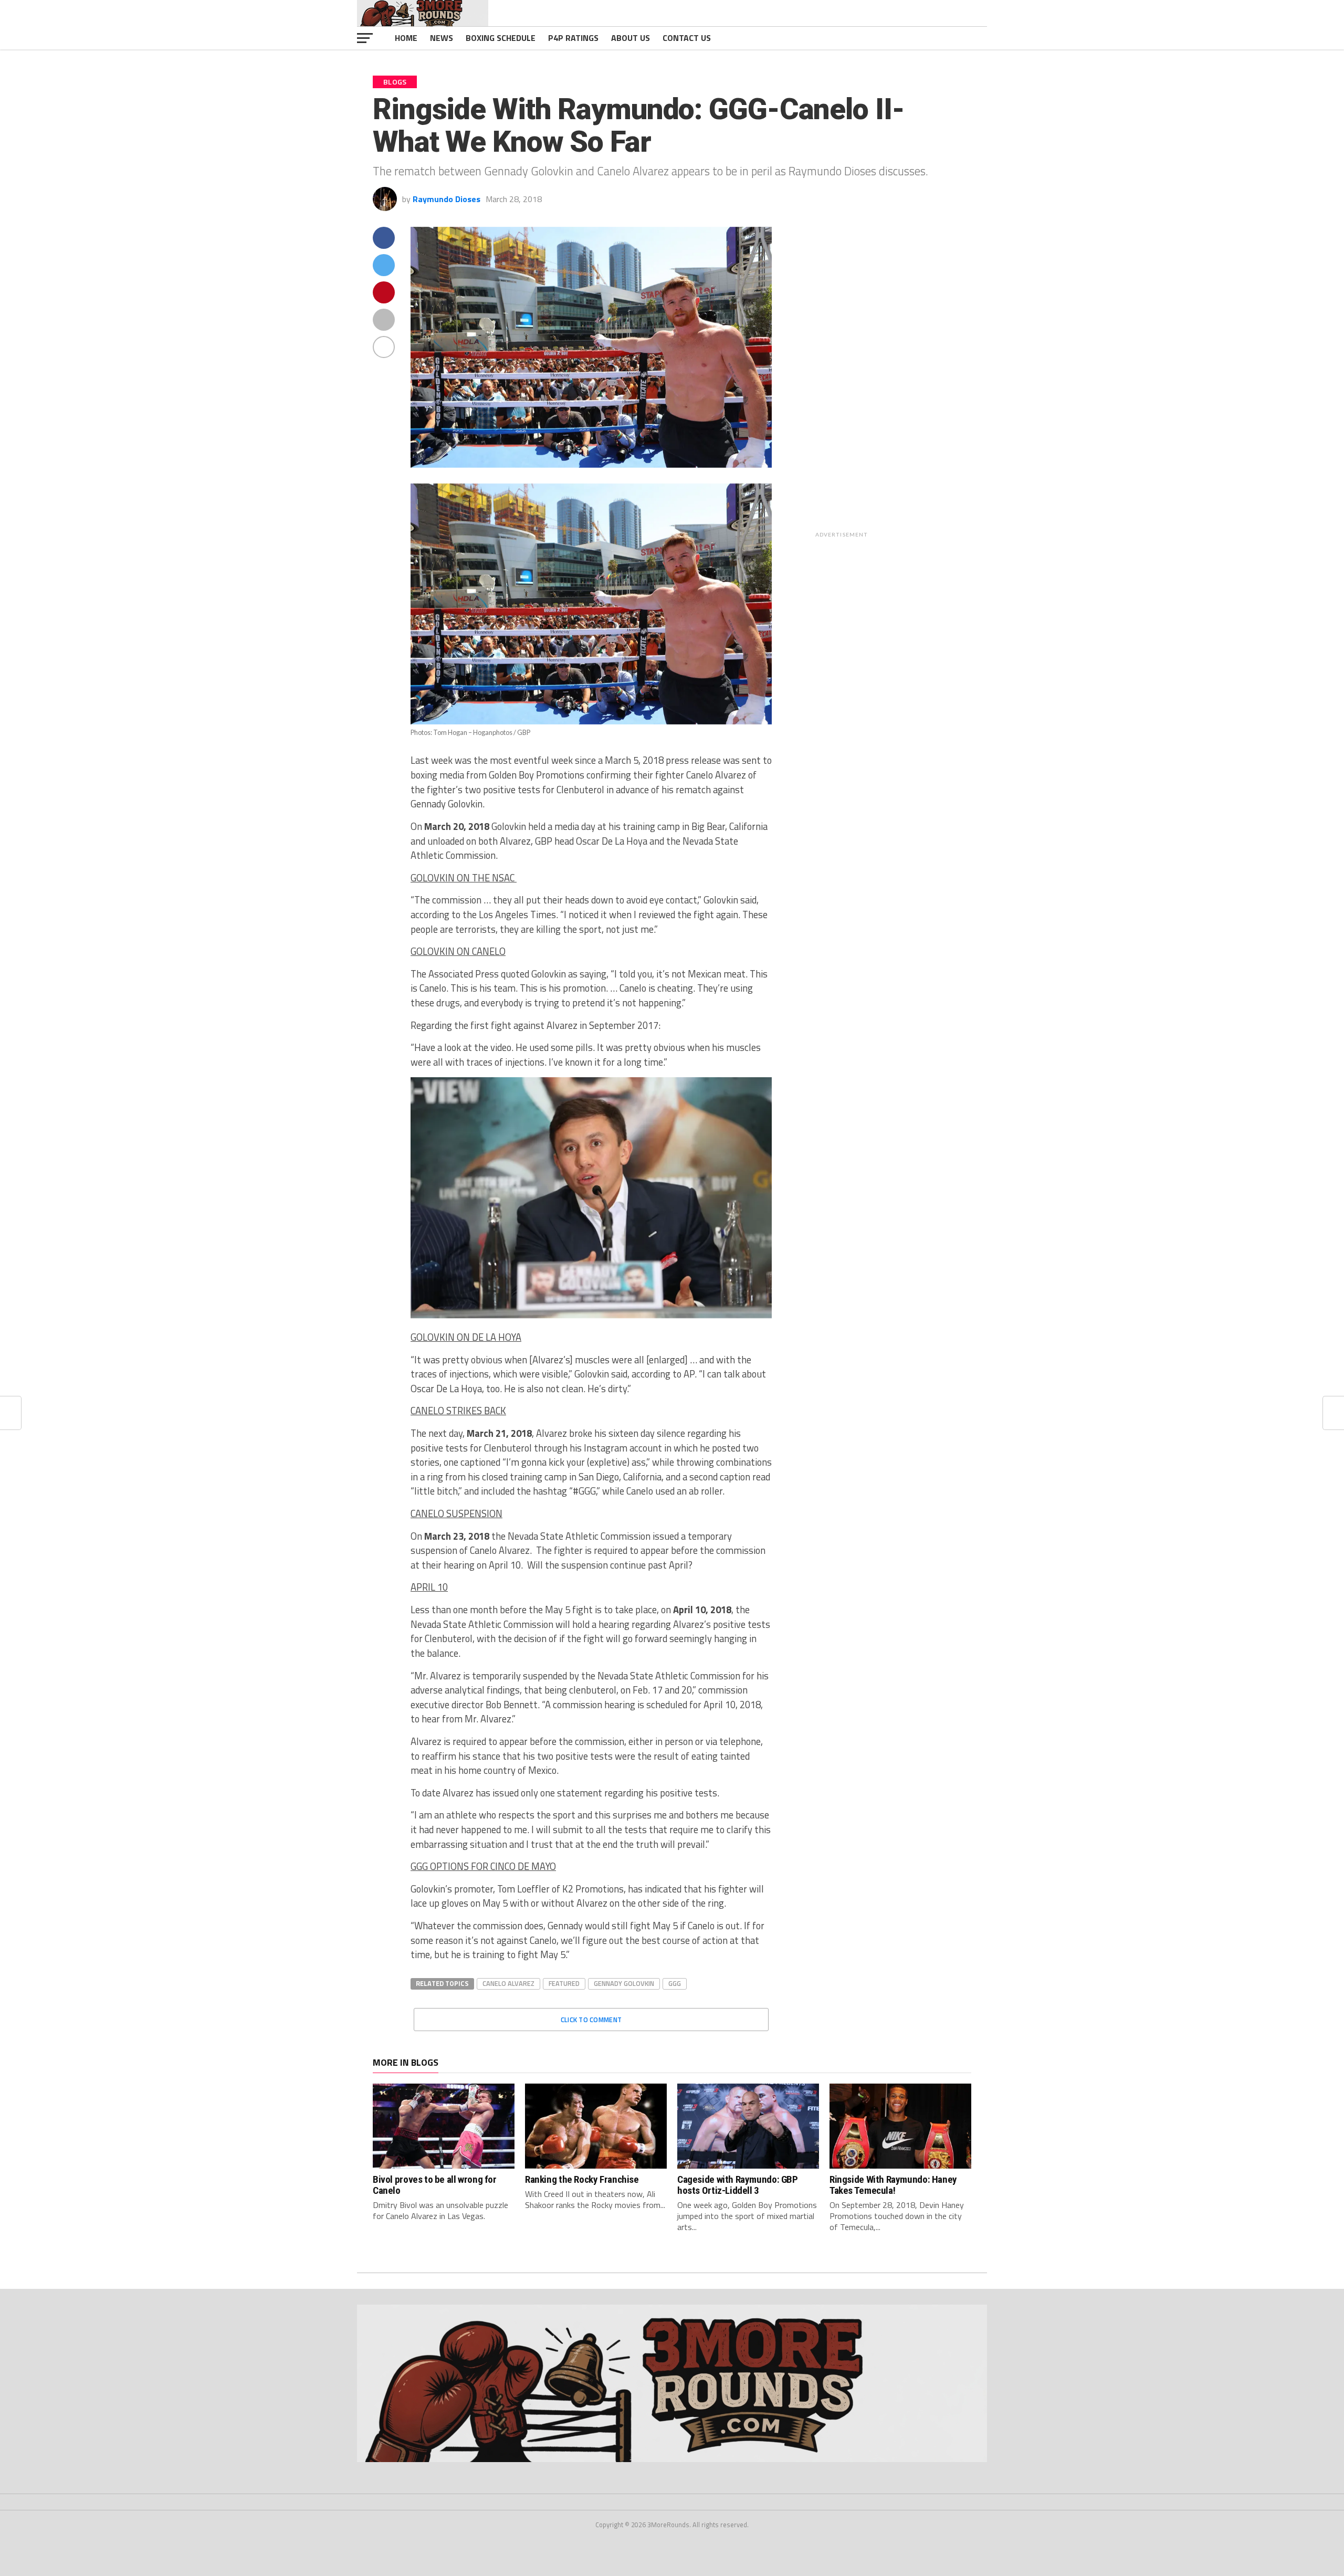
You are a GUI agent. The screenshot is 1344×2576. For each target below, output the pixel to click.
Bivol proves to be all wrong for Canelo (435, 2185)
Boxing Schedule (501, 38)
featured (564, 1983)
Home (406, 38)
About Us (631, 38)
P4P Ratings (573, 38)
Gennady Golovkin (624, 1983)
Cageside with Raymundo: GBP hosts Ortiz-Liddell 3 (738, 2185)
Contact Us (687, 38)
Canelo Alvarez (508, 1983)
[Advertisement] (912, 384)
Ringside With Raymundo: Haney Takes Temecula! (893, 2185)
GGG (675, 1983)
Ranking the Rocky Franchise (582, 2179)
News (442, 38)
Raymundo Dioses (447, 199)
